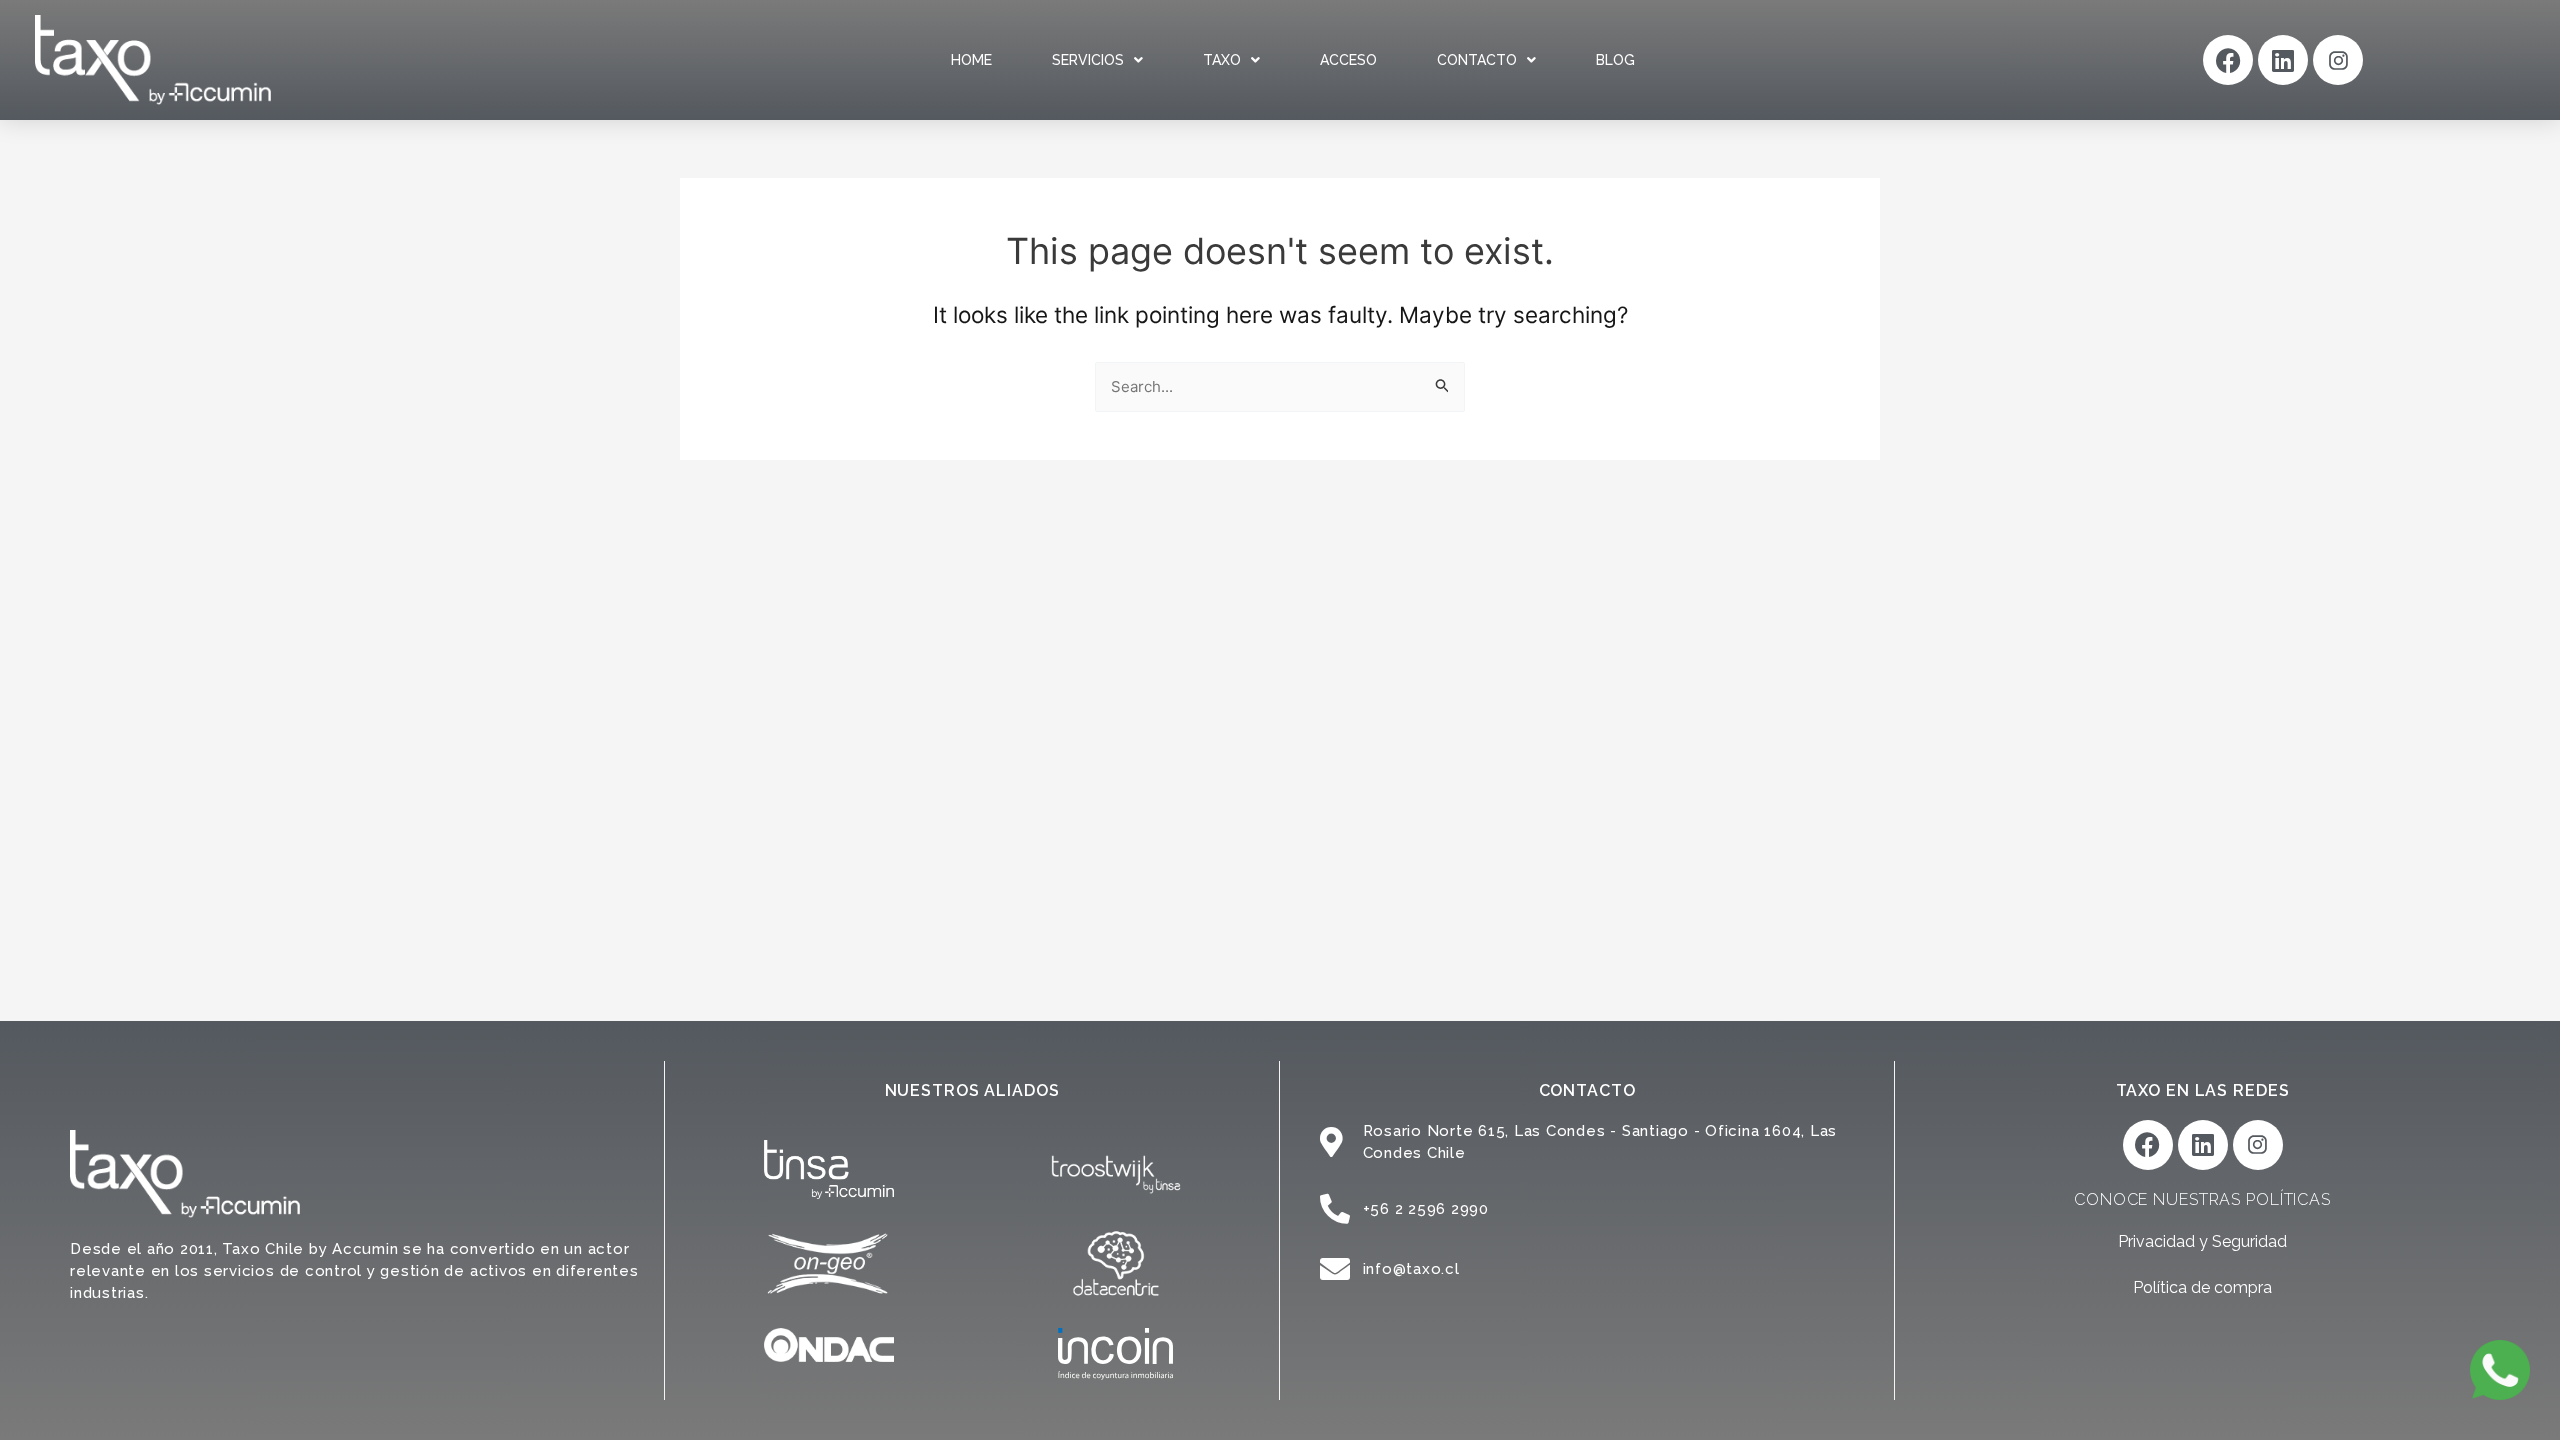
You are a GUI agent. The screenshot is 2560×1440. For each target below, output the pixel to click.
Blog (1615, 60)
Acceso (1348, 60)
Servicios (1088, 60)
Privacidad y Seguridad (2202, 1241)
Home (971, 60)
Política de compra (2202, 1287)
